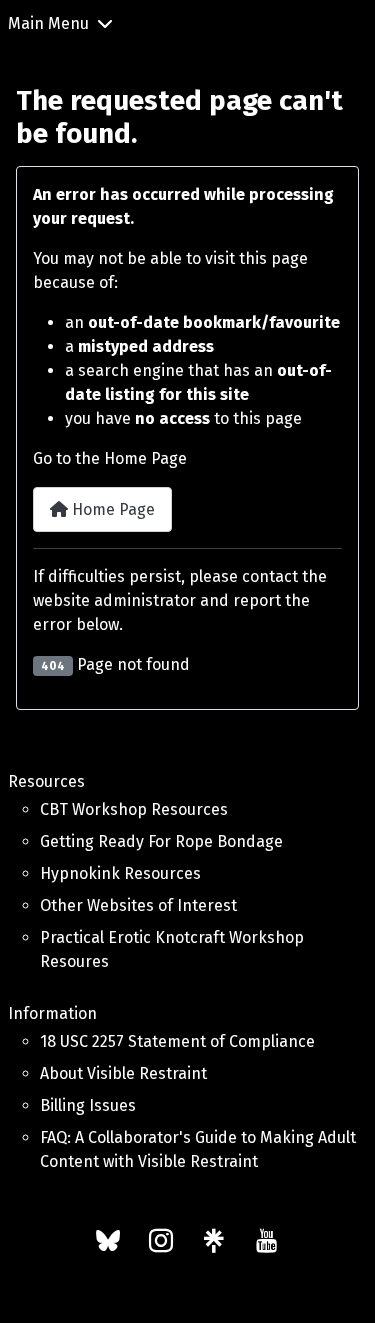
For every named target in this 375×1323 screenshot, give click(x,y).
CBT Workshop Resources (134, 809)
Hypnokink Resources (120, 873)
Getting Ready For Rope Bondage (161, 841)
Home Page (111, 509)
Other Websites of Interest (138, 905)
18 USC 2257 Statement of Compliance (177, 1041)
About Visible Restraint (123, 1073)
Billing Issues (88, 1105)
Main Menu (48, 23)
